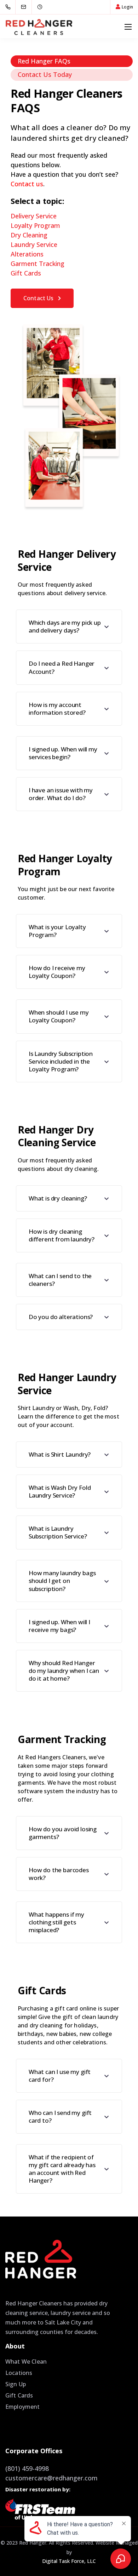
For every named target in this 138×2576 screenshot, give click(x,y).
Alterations (27, 254)
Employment (23, 2407)
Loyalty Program (35, 225)
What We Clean (26, 2362)
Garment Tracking (38, 264)
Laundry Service (34, 244)
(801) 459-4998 (27, 2468)
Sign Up (16, 2384)
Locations (19, 2373)
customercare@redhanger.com (51, 2478)
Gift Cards (26, 273)
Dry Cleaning (29, 235)
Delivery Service (34, 216)
